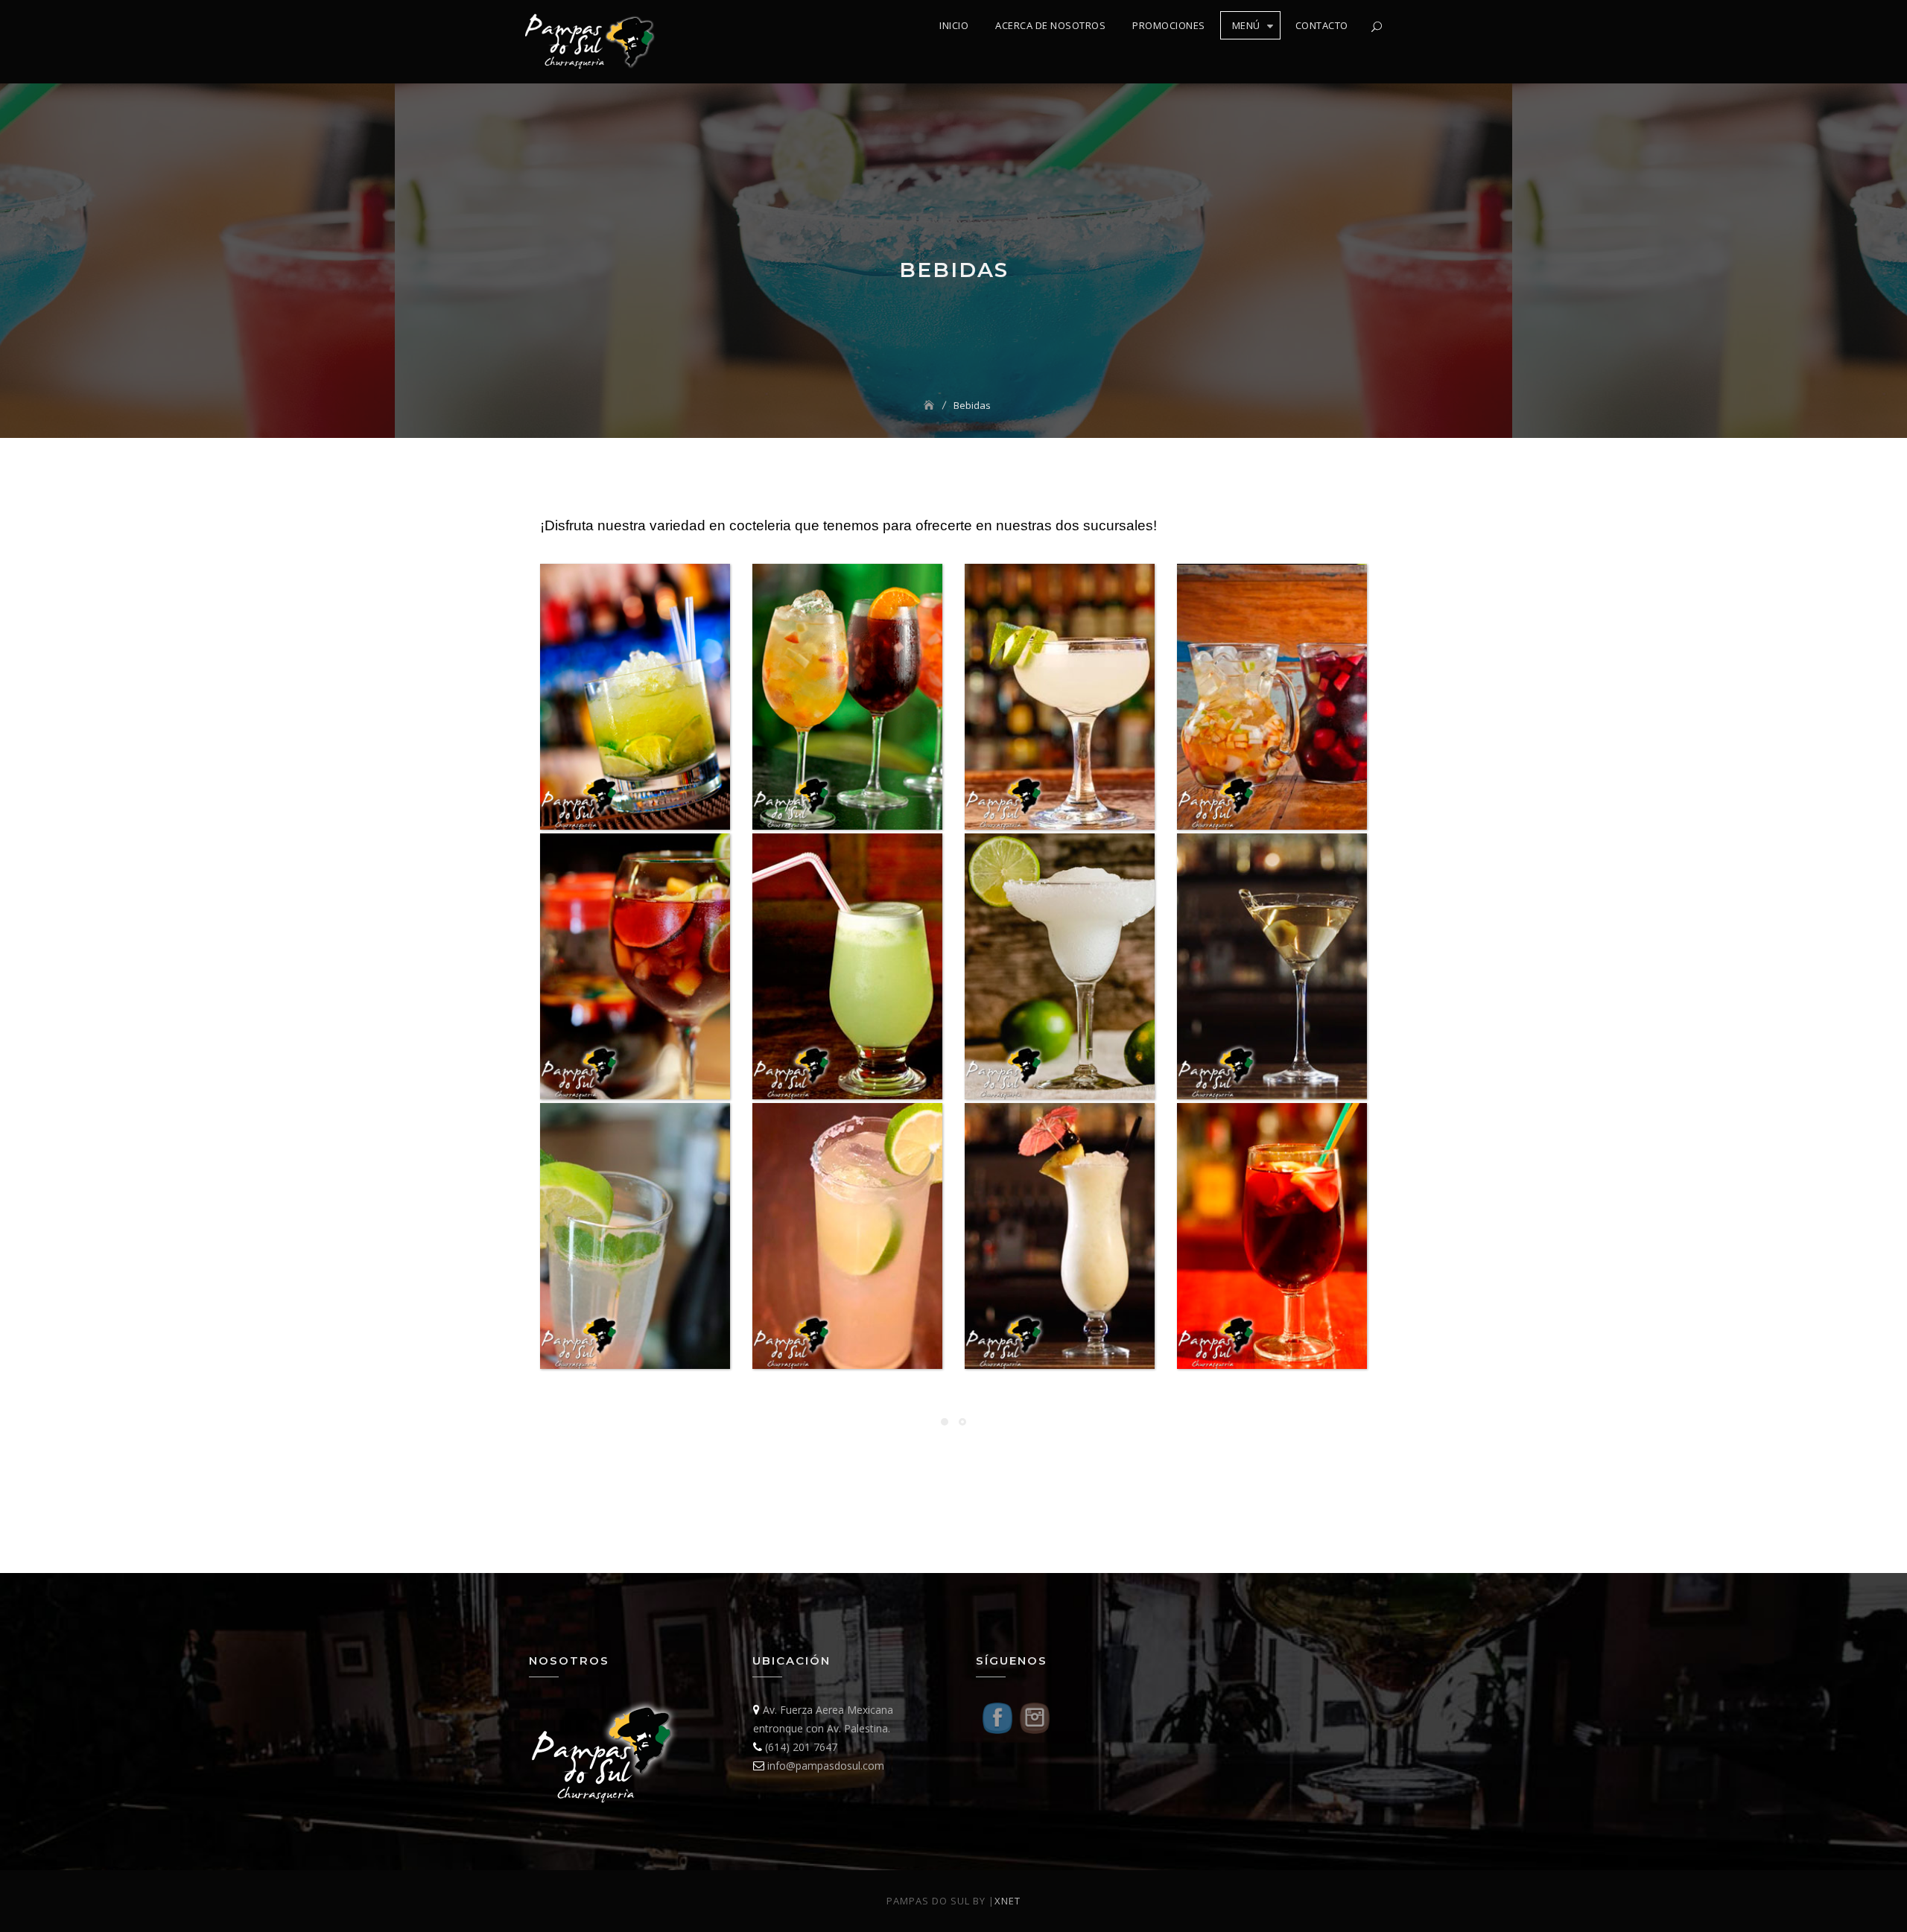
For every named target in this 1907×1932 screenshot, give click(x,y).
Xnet (1008, 1901)
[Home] (930, 405)
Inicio (954, 25)
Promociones (1169, 25)
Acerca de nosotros (1050, 25)
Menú (1246, 25)
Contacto (1322, 25)
